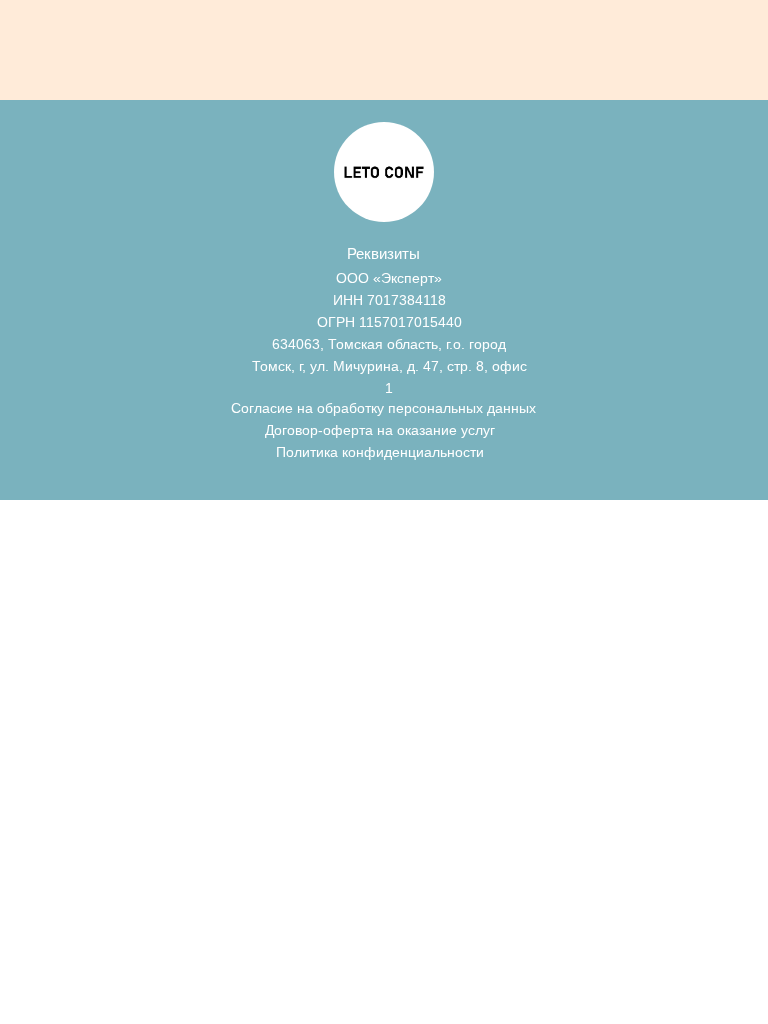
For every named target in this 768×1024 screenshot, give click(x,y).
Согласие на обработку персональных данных (383, 408)
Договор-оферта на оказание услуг (380, 430)
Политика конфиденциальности (380, 452)
